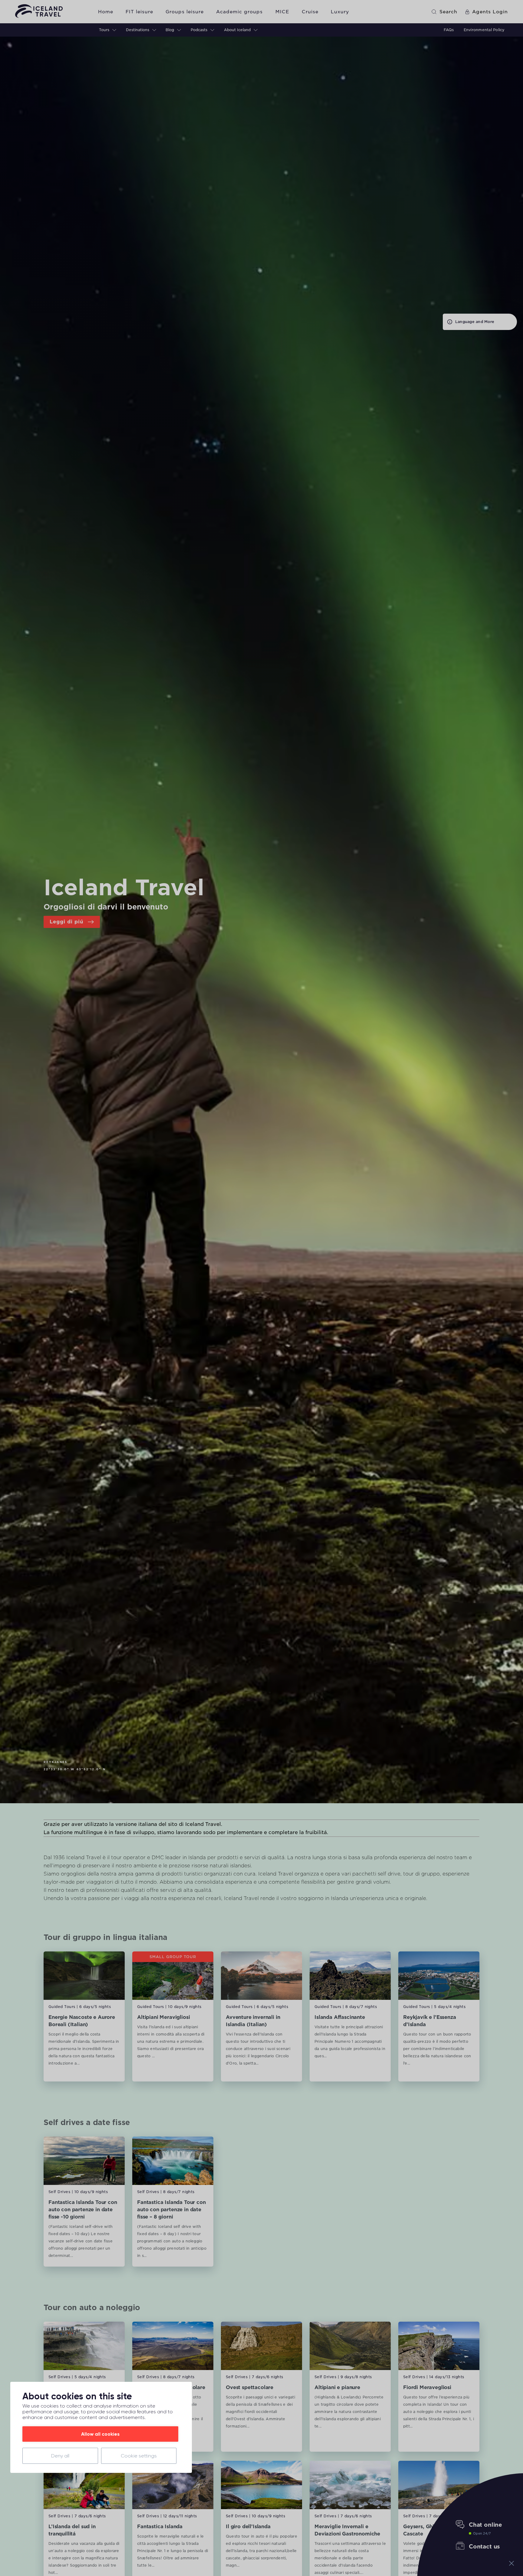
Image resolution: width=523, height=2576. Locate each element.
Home (106, 12)
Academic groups (239, 12)
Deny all (60, 2456)
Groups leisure (185, 12)
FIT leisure (139, 12)
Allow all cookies (100, 2434)
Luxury (340, 12)
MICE (282, 12)
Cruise (310, 12)
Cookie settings (139, 2456)
